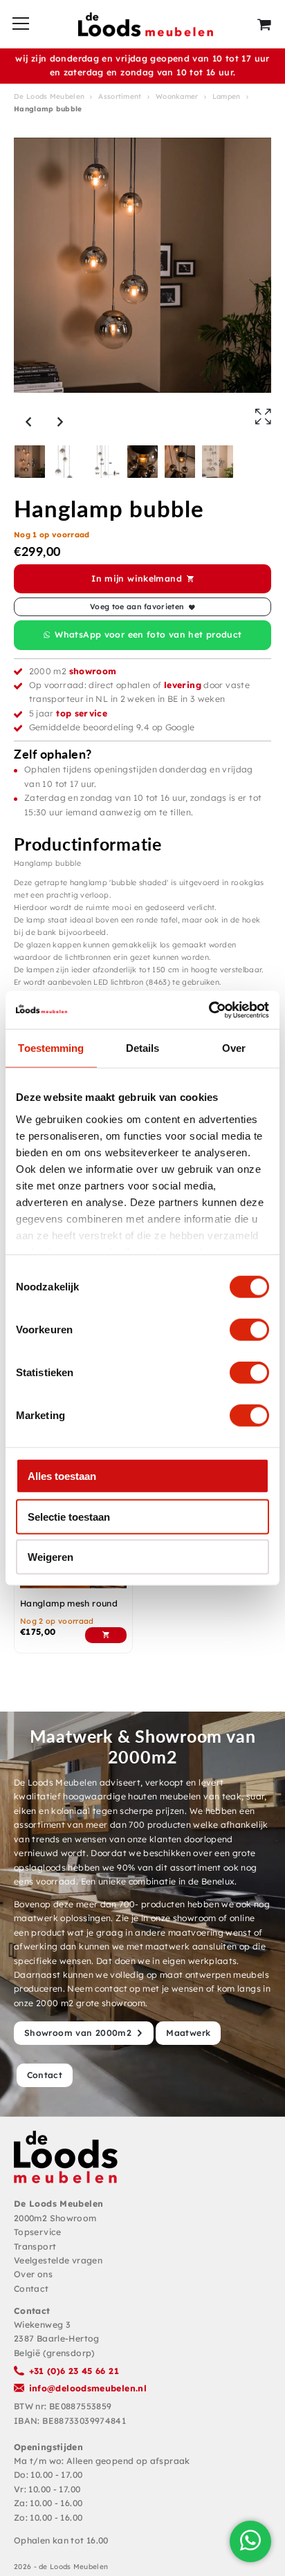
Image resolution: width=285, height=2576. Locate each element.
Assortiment (120, 96)
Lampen (227, 96)
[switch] (249, 1330)
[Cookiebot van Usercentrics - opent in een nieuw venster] (209, 1010)
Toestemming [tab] (51, 1048)
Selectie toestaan (69, 1516)
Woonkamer (177, 96)
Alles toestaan (62, 1476)
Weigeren (50, 1557)
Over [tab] (234, 1048)
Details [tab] (143, 1048)
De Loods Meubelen (49, 96)
